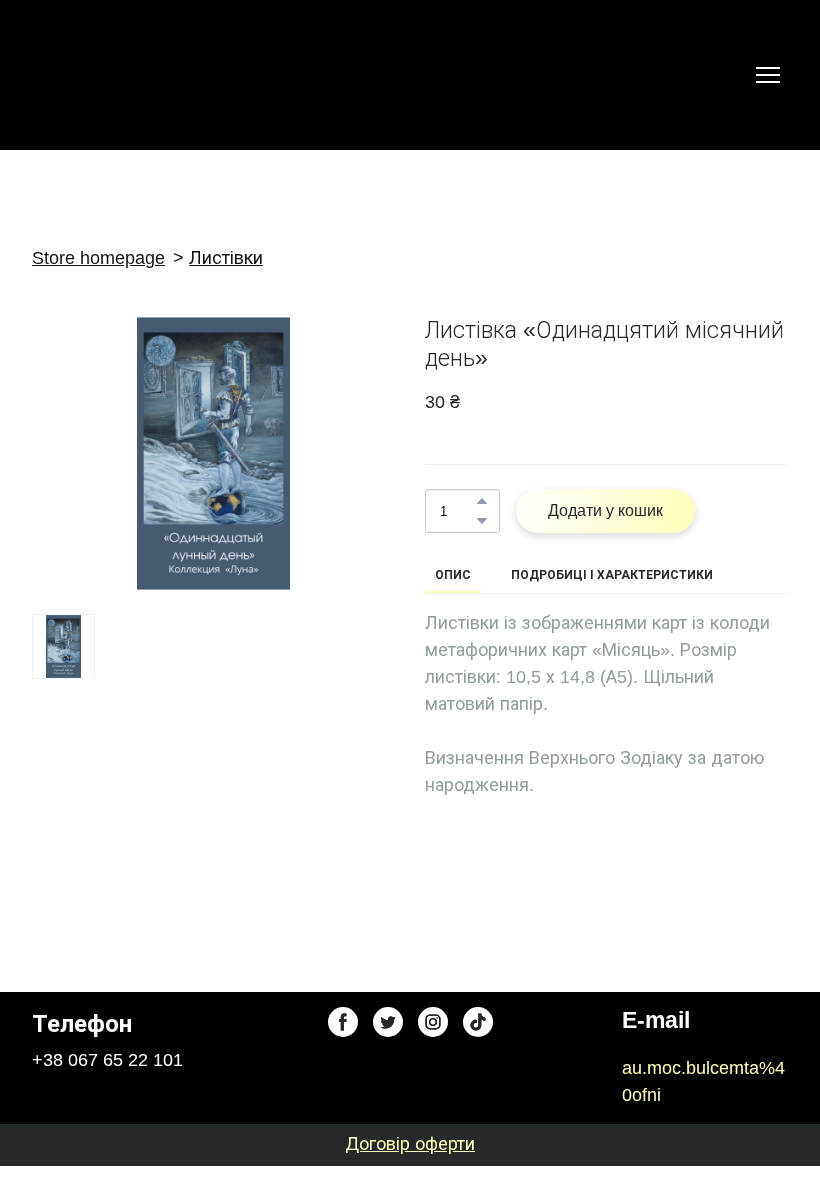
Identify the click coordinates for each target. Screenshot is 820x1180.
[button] (482, 501)
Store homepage (98, 258)
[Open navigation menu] (768, 75)
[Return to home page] (78, 75)
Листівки (226, 258)
